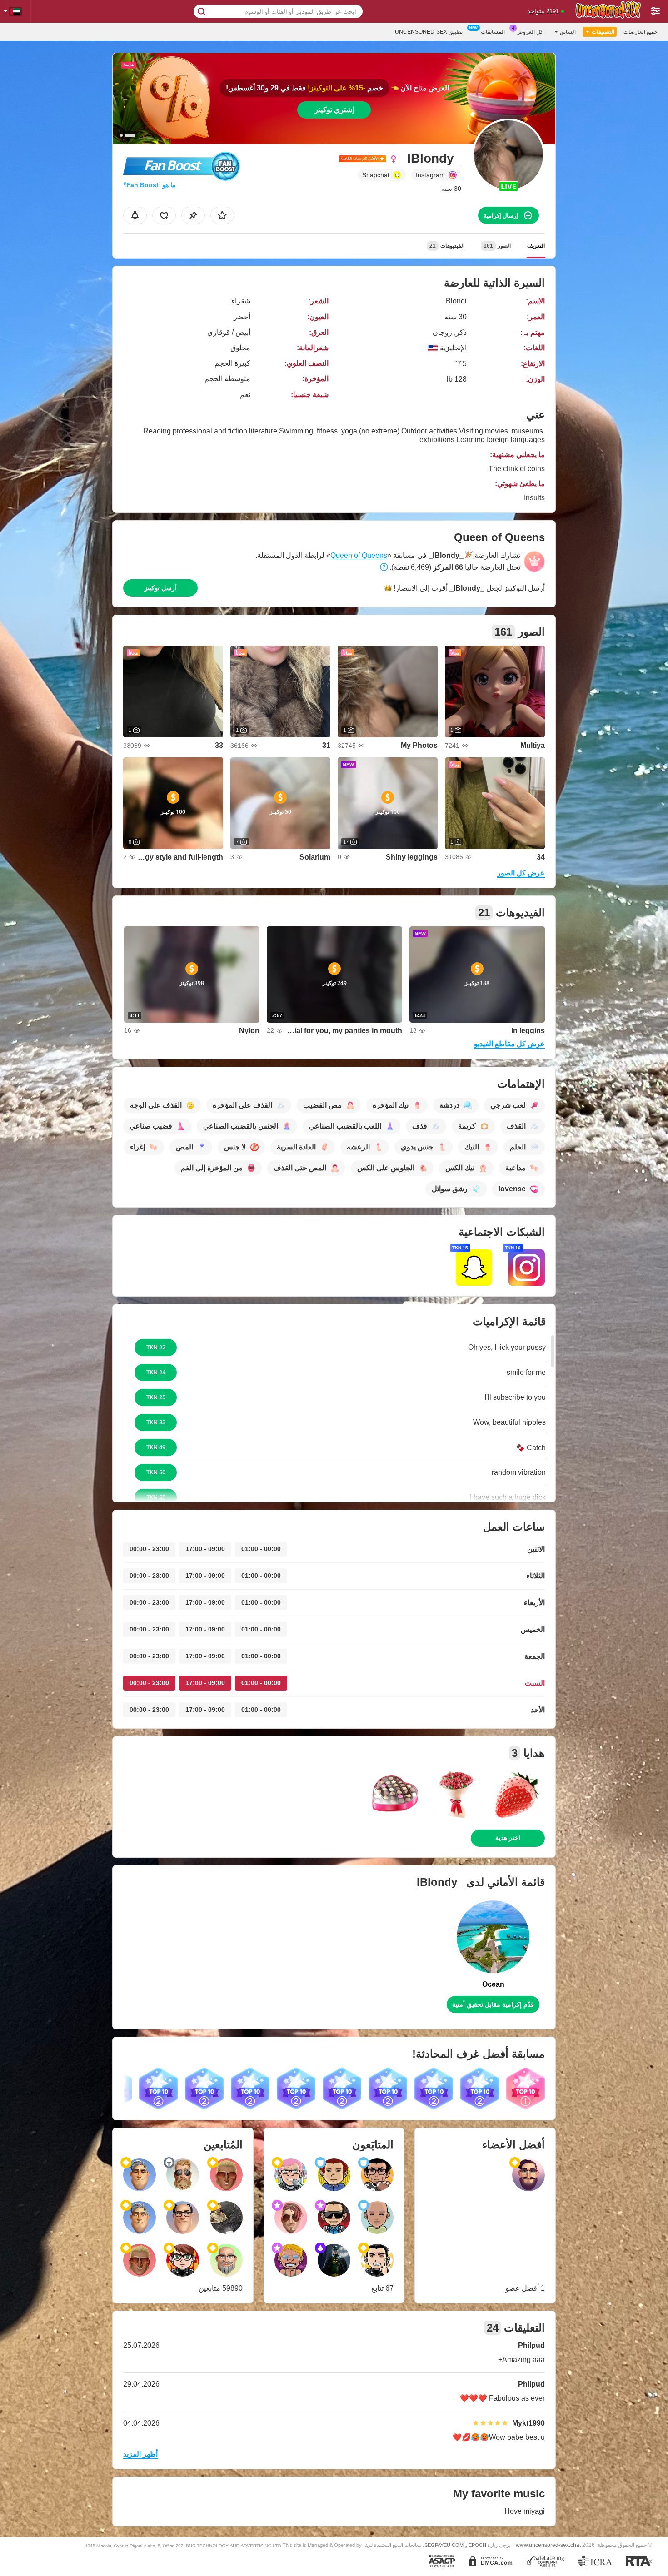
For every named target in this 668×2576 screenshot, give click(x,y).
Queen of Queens (359, 555)
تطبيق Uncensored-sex (429, 32)
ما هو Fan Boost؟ (150, 185)
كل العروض (530, 32)
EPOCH (477, 2545)
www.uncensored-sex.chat (548, 2545)
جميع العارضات (641, 32)
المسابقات (493, 32)
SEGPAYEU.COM (444, 2545)
